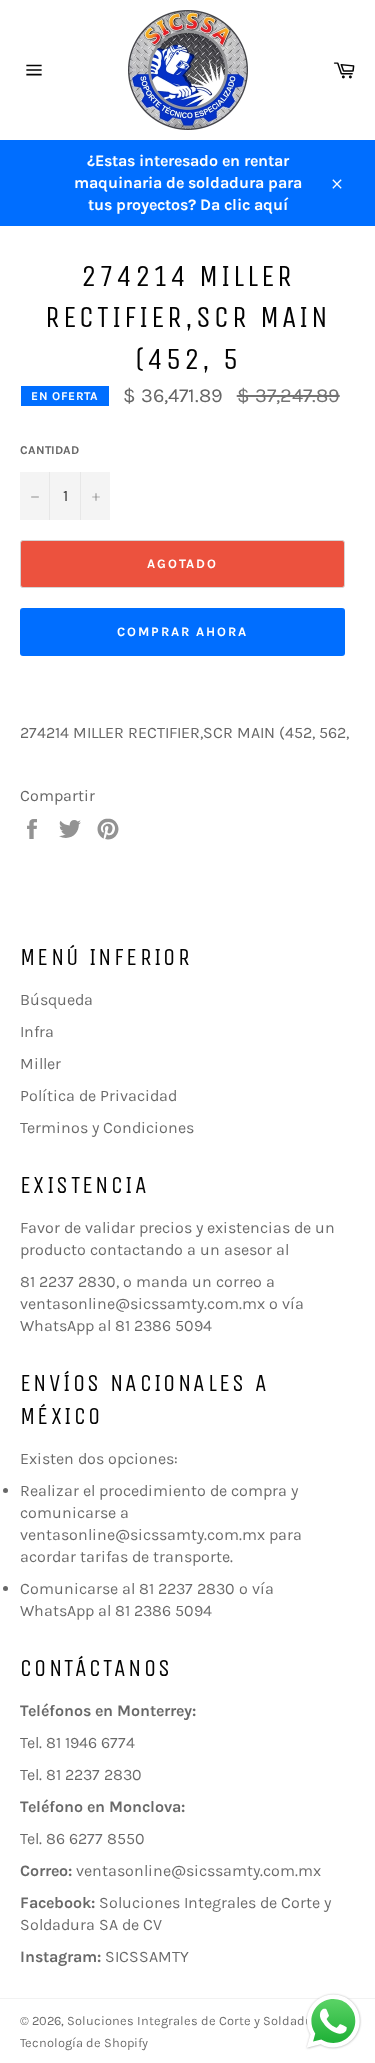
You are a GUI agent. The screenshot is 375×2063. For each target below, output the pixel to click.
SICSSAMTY (147, 1956)
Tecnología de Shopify (84, 2042)
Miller (40, 1063)
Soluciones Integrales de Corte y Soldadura (196, 2020)
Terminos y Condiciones (107, 1127)
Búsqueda (56, 999)
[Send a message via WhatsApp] (333, 2021)
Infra (37, 1031)
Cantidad (49, 450)
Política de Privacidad (98, 1095)
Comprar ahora (182, 631)
